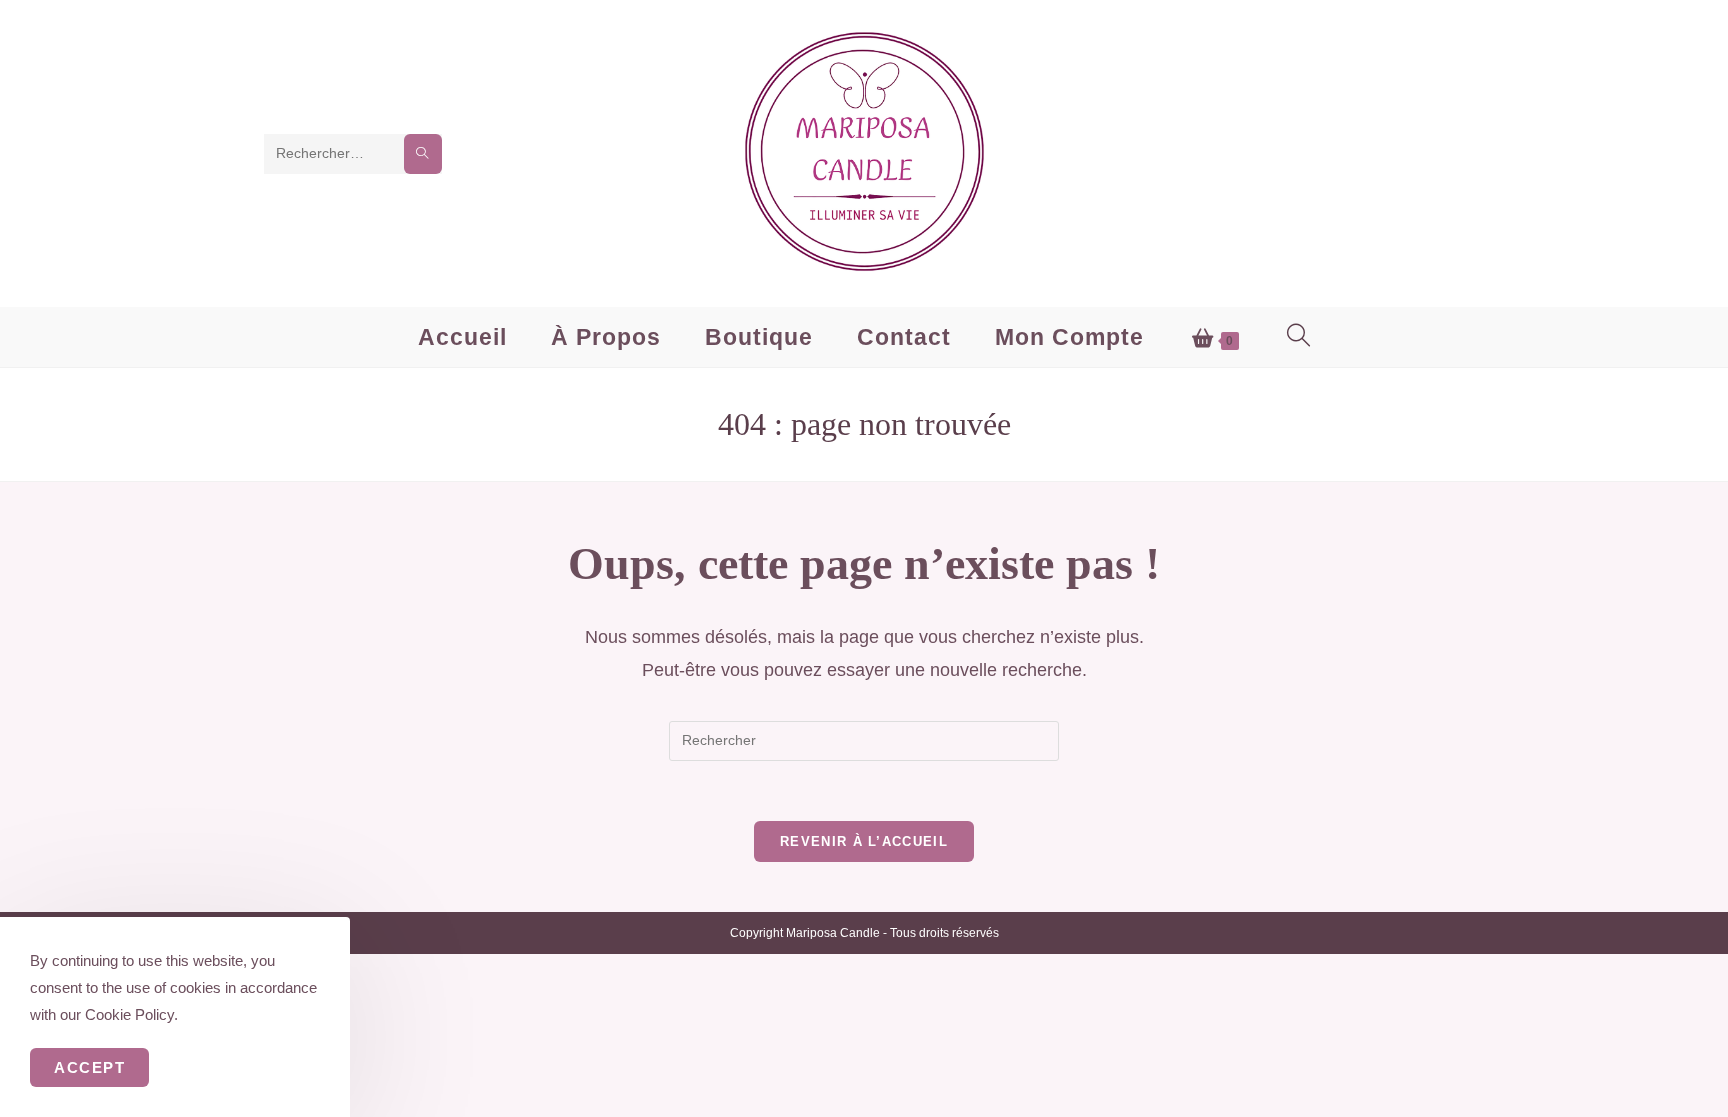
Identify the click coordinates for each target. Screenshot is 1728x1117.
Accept (89, 1067)
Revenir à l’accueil (864, 841)
